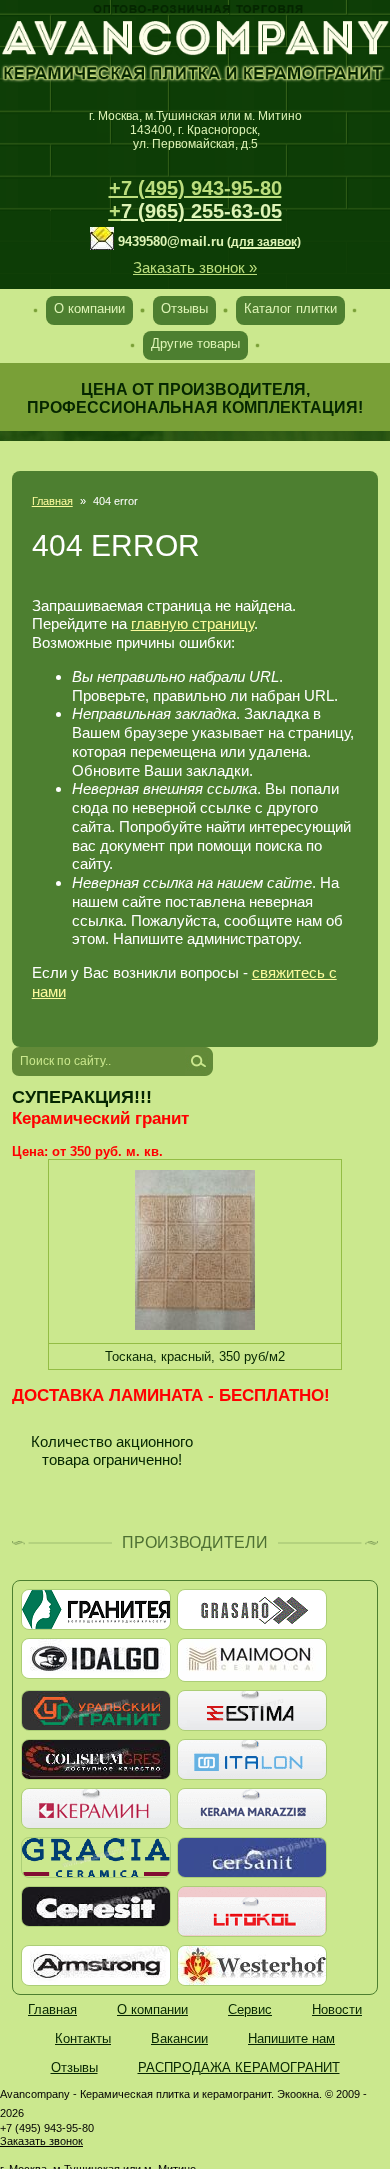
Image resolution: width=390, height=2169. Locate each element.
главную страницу (192, 623)
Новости (337, 2009)
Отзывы (184, 308)
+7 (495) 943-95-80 (195, 188)
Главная (52, 501)
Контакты (83, 2038)
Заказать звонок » (195, 267)
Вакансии (179, 2038)
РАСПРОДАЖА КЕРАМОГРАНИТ (239, 2067)
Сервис (250, 2009)
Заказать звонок (41, 2141)
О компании (89, 308)
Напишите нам (291, 2038)
